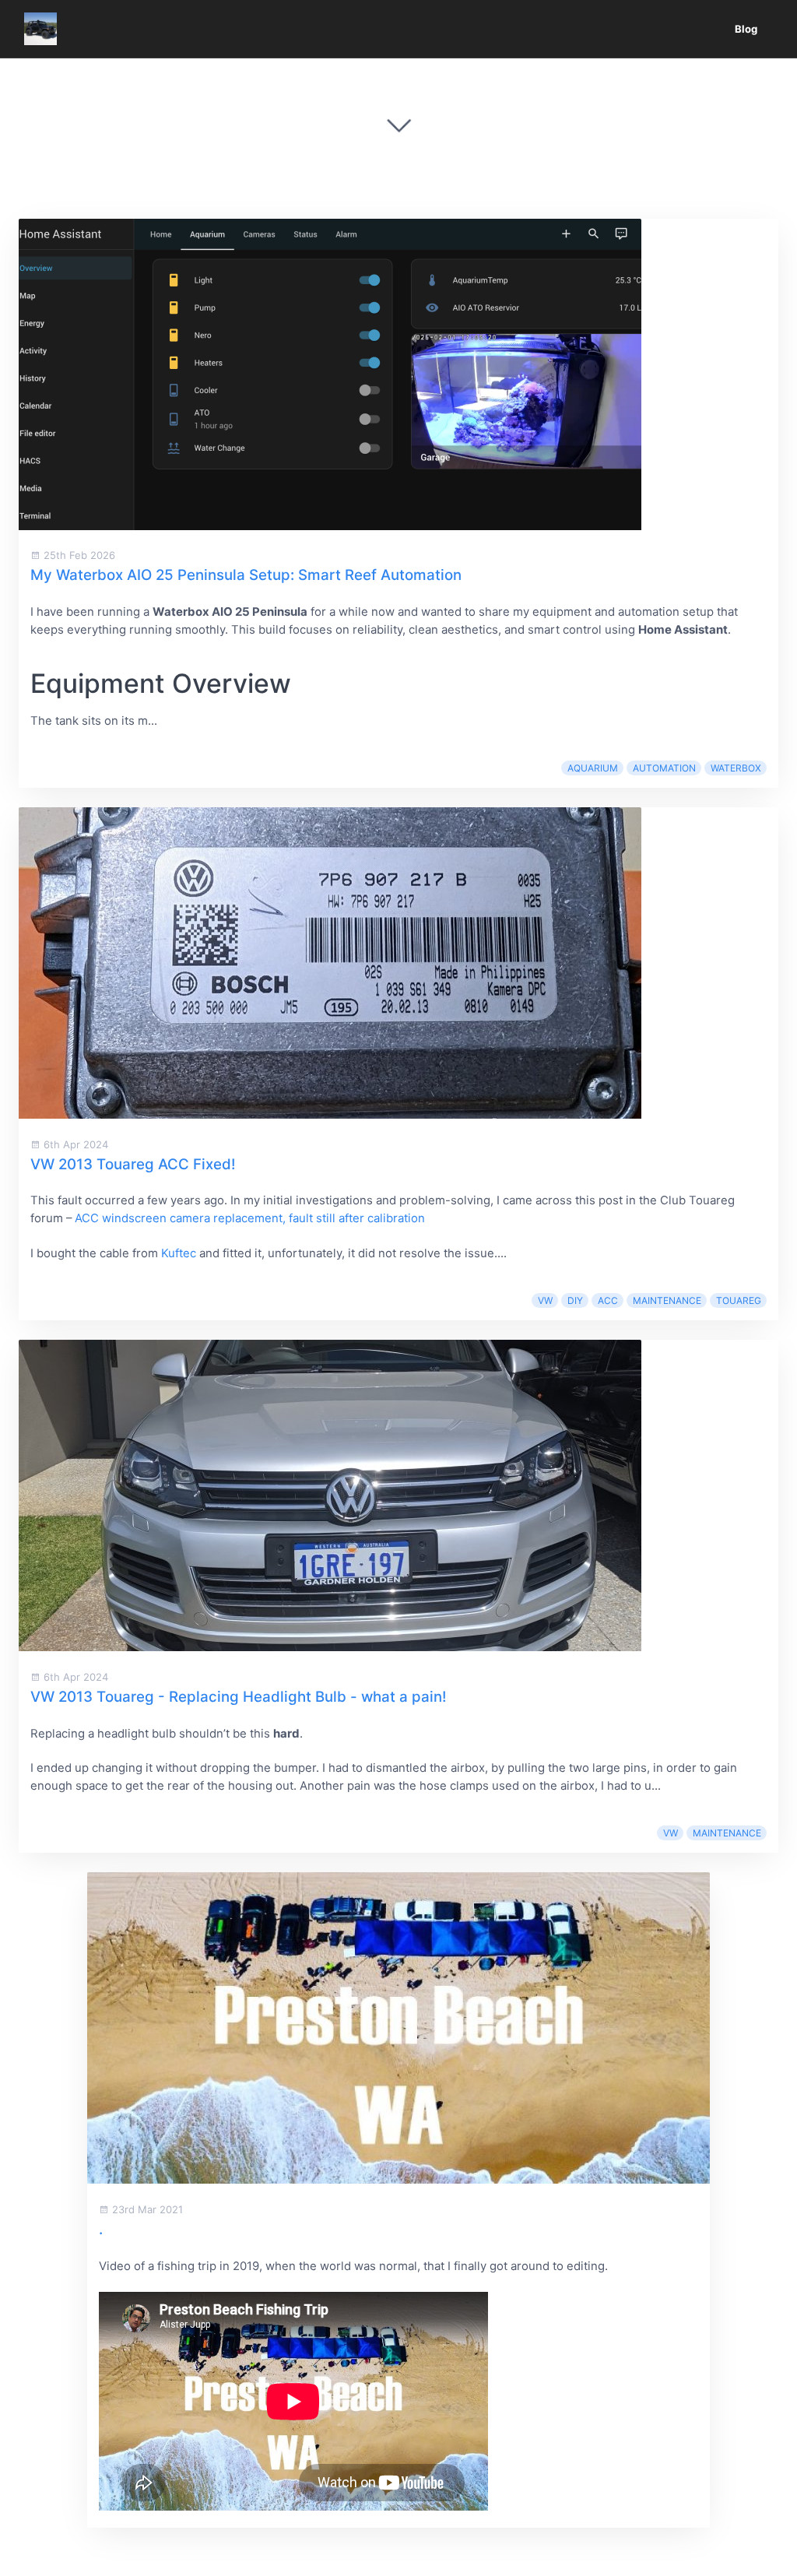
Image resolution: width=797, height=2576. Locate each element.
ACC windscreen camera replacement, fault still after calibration (250, 1218)
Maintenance (667, 1300)
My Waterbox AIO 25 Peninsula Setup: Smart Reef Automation (246, 575)
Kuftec (179, 1253)
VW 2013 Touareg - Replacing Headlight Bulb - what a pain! (239, 1697)
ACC (608, 1300)
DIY (575, 1300)
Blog (746, 29)
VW (545, 1300)
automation (664, 768)
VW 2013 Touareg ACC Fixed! (133, 1164)
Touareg (739, 1300)
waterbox (736, 768)
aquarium (593, 768)
